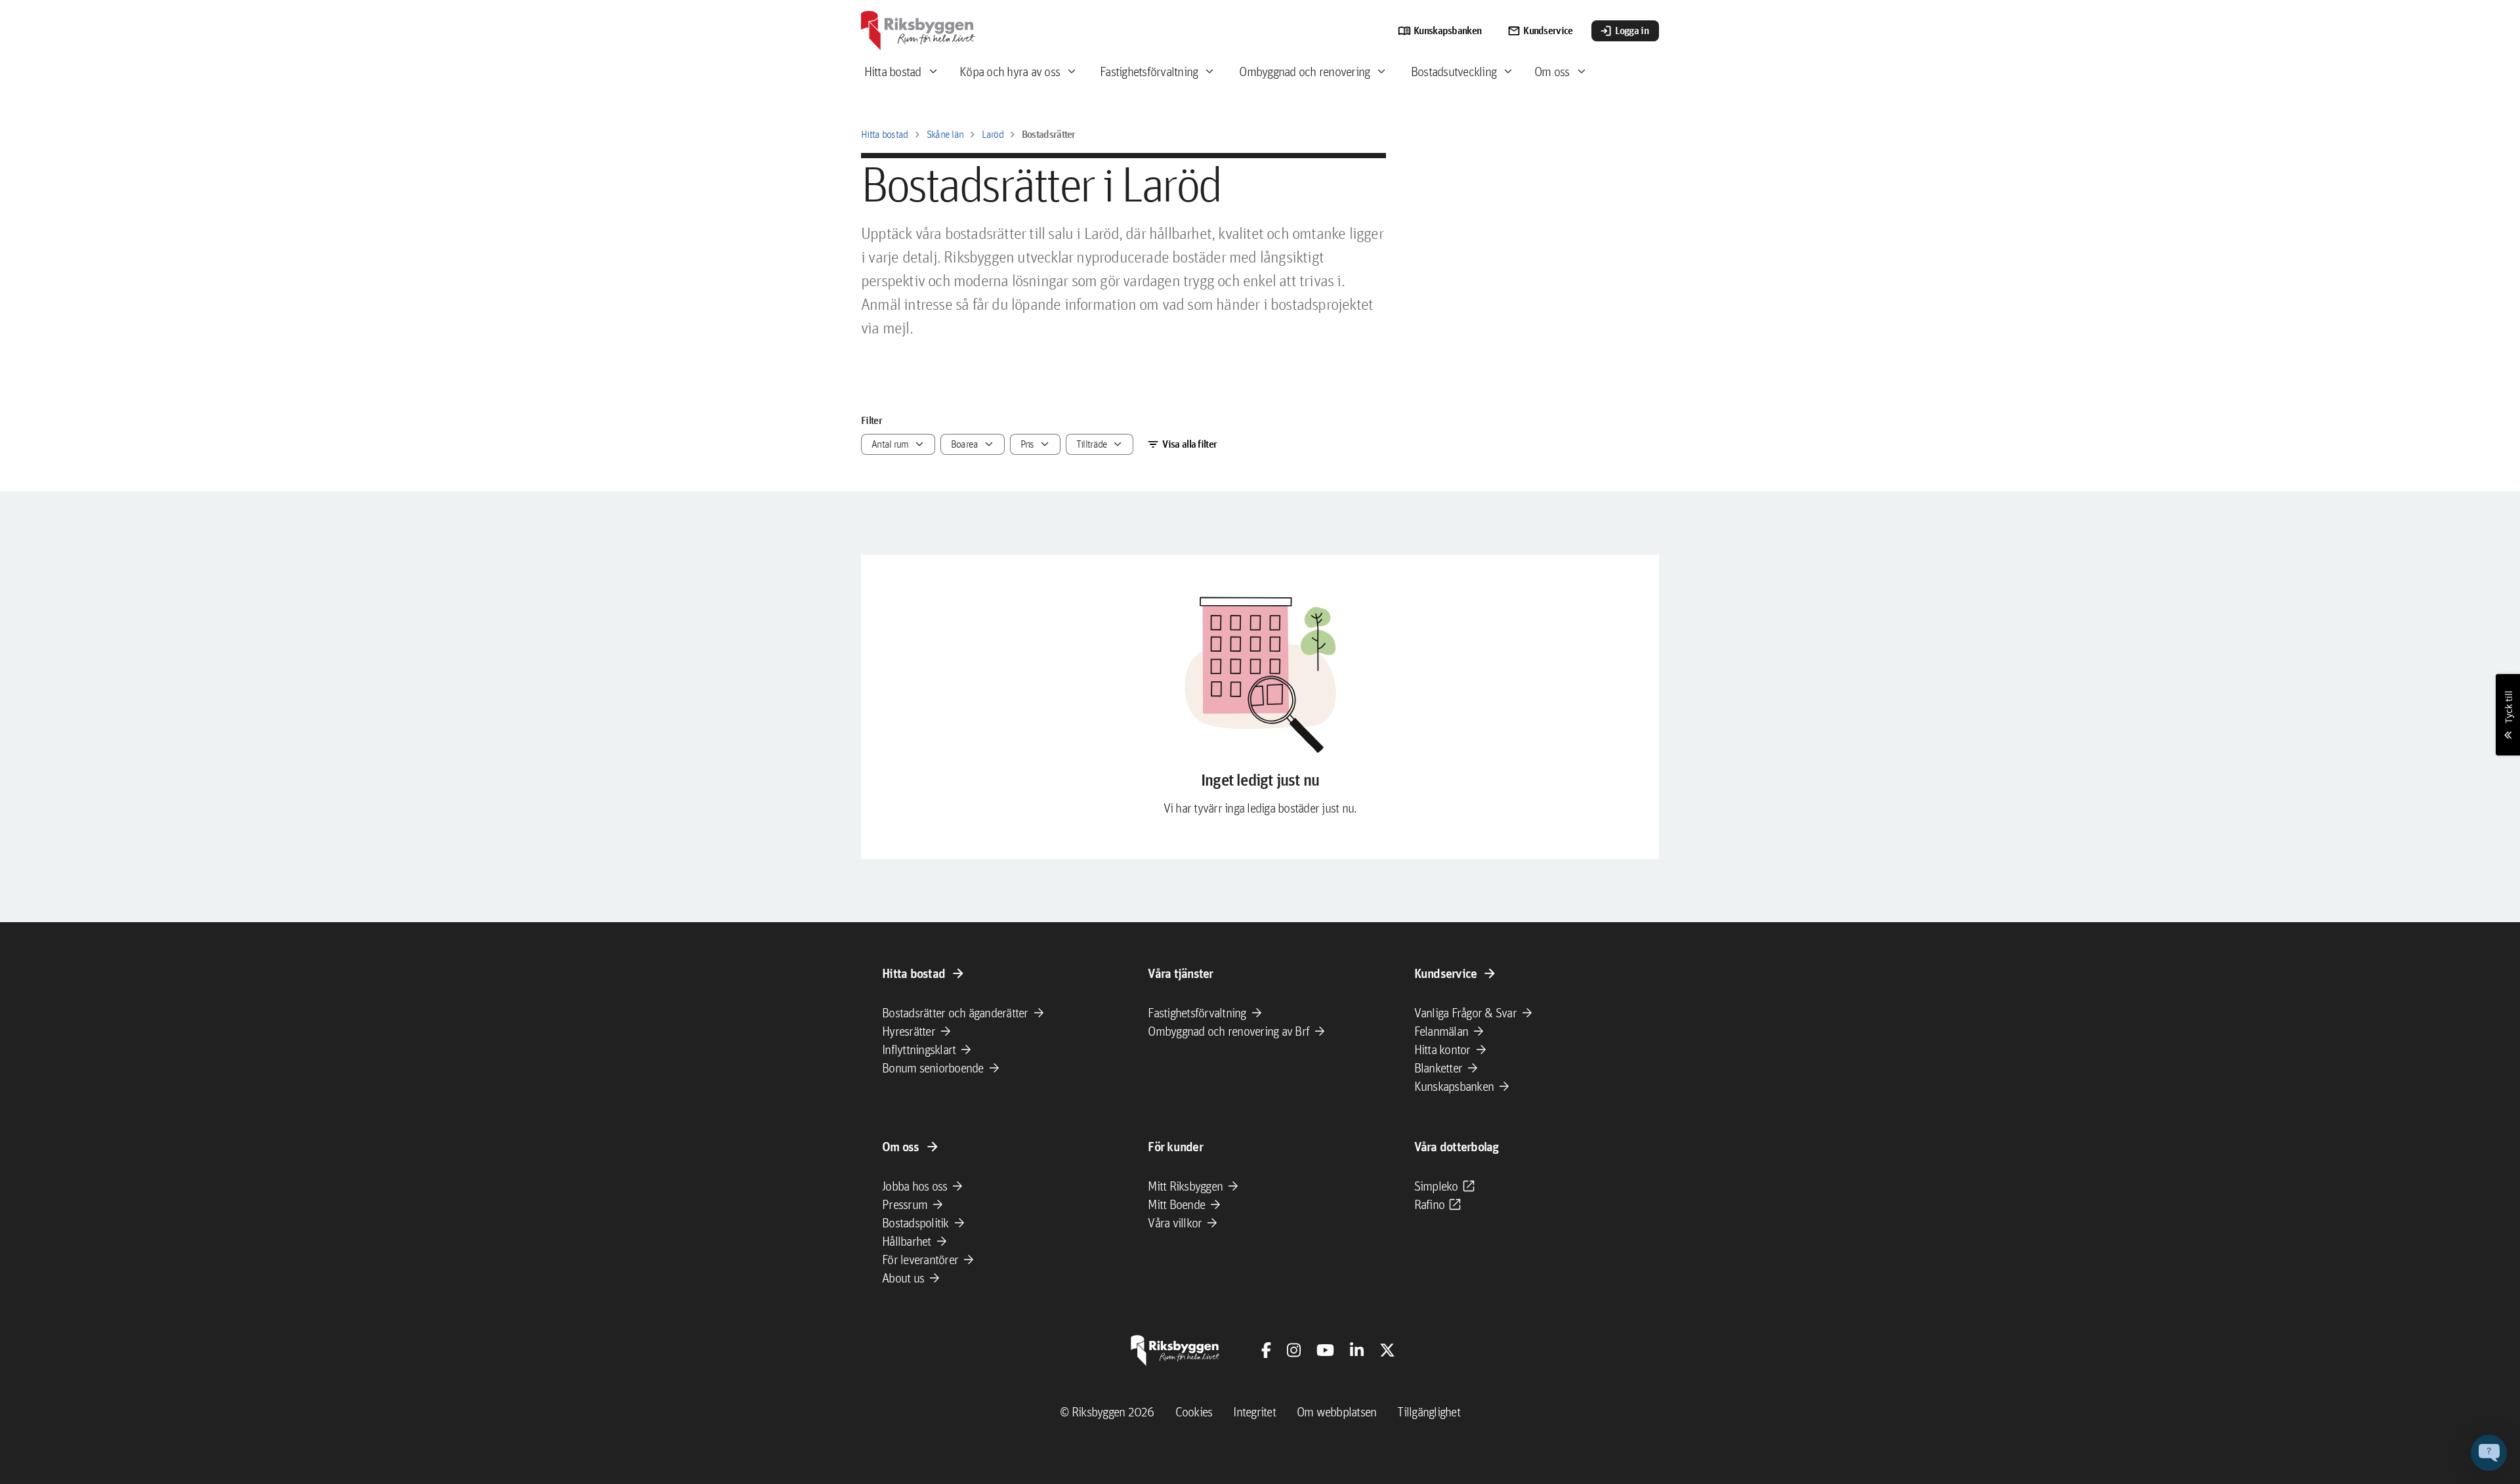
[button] (2489, 1453)
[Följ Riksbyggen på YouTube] (1325, 1350)
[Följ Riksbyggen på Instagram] (1294, 1350)
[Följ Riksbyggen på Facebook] (1266, 1350)
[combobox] (898, 444)
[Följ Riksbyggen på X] (1387, 1350)
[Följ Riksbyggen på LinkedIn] (1357, 1350)
